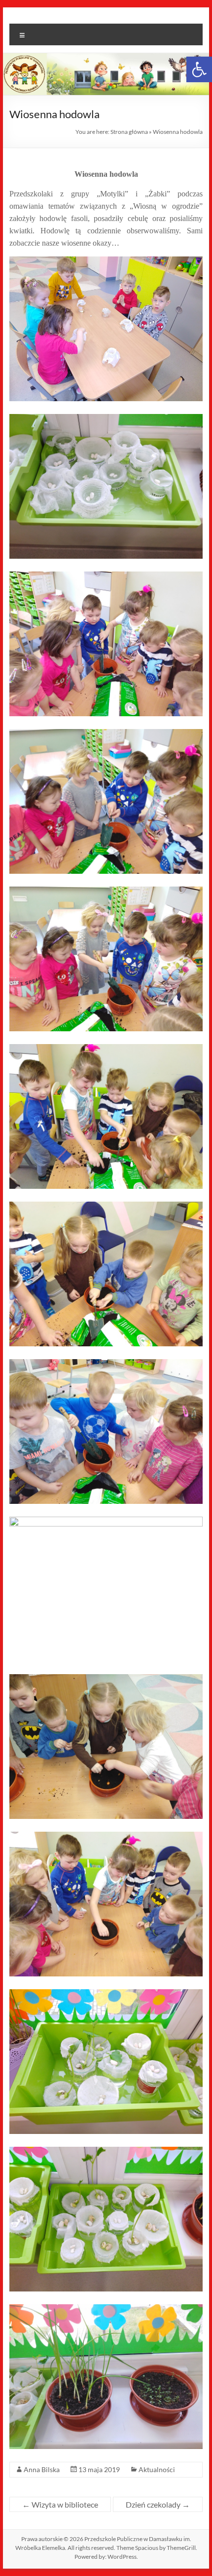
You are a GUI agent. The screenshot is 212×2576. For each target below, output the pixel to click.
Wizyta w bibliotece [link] (60, 2504)
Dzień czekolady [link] (158, 2504)
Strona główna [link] (129, 132)
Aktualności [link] (157, 2469)
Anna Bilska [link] (42, 2469)
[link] (199, 69)
